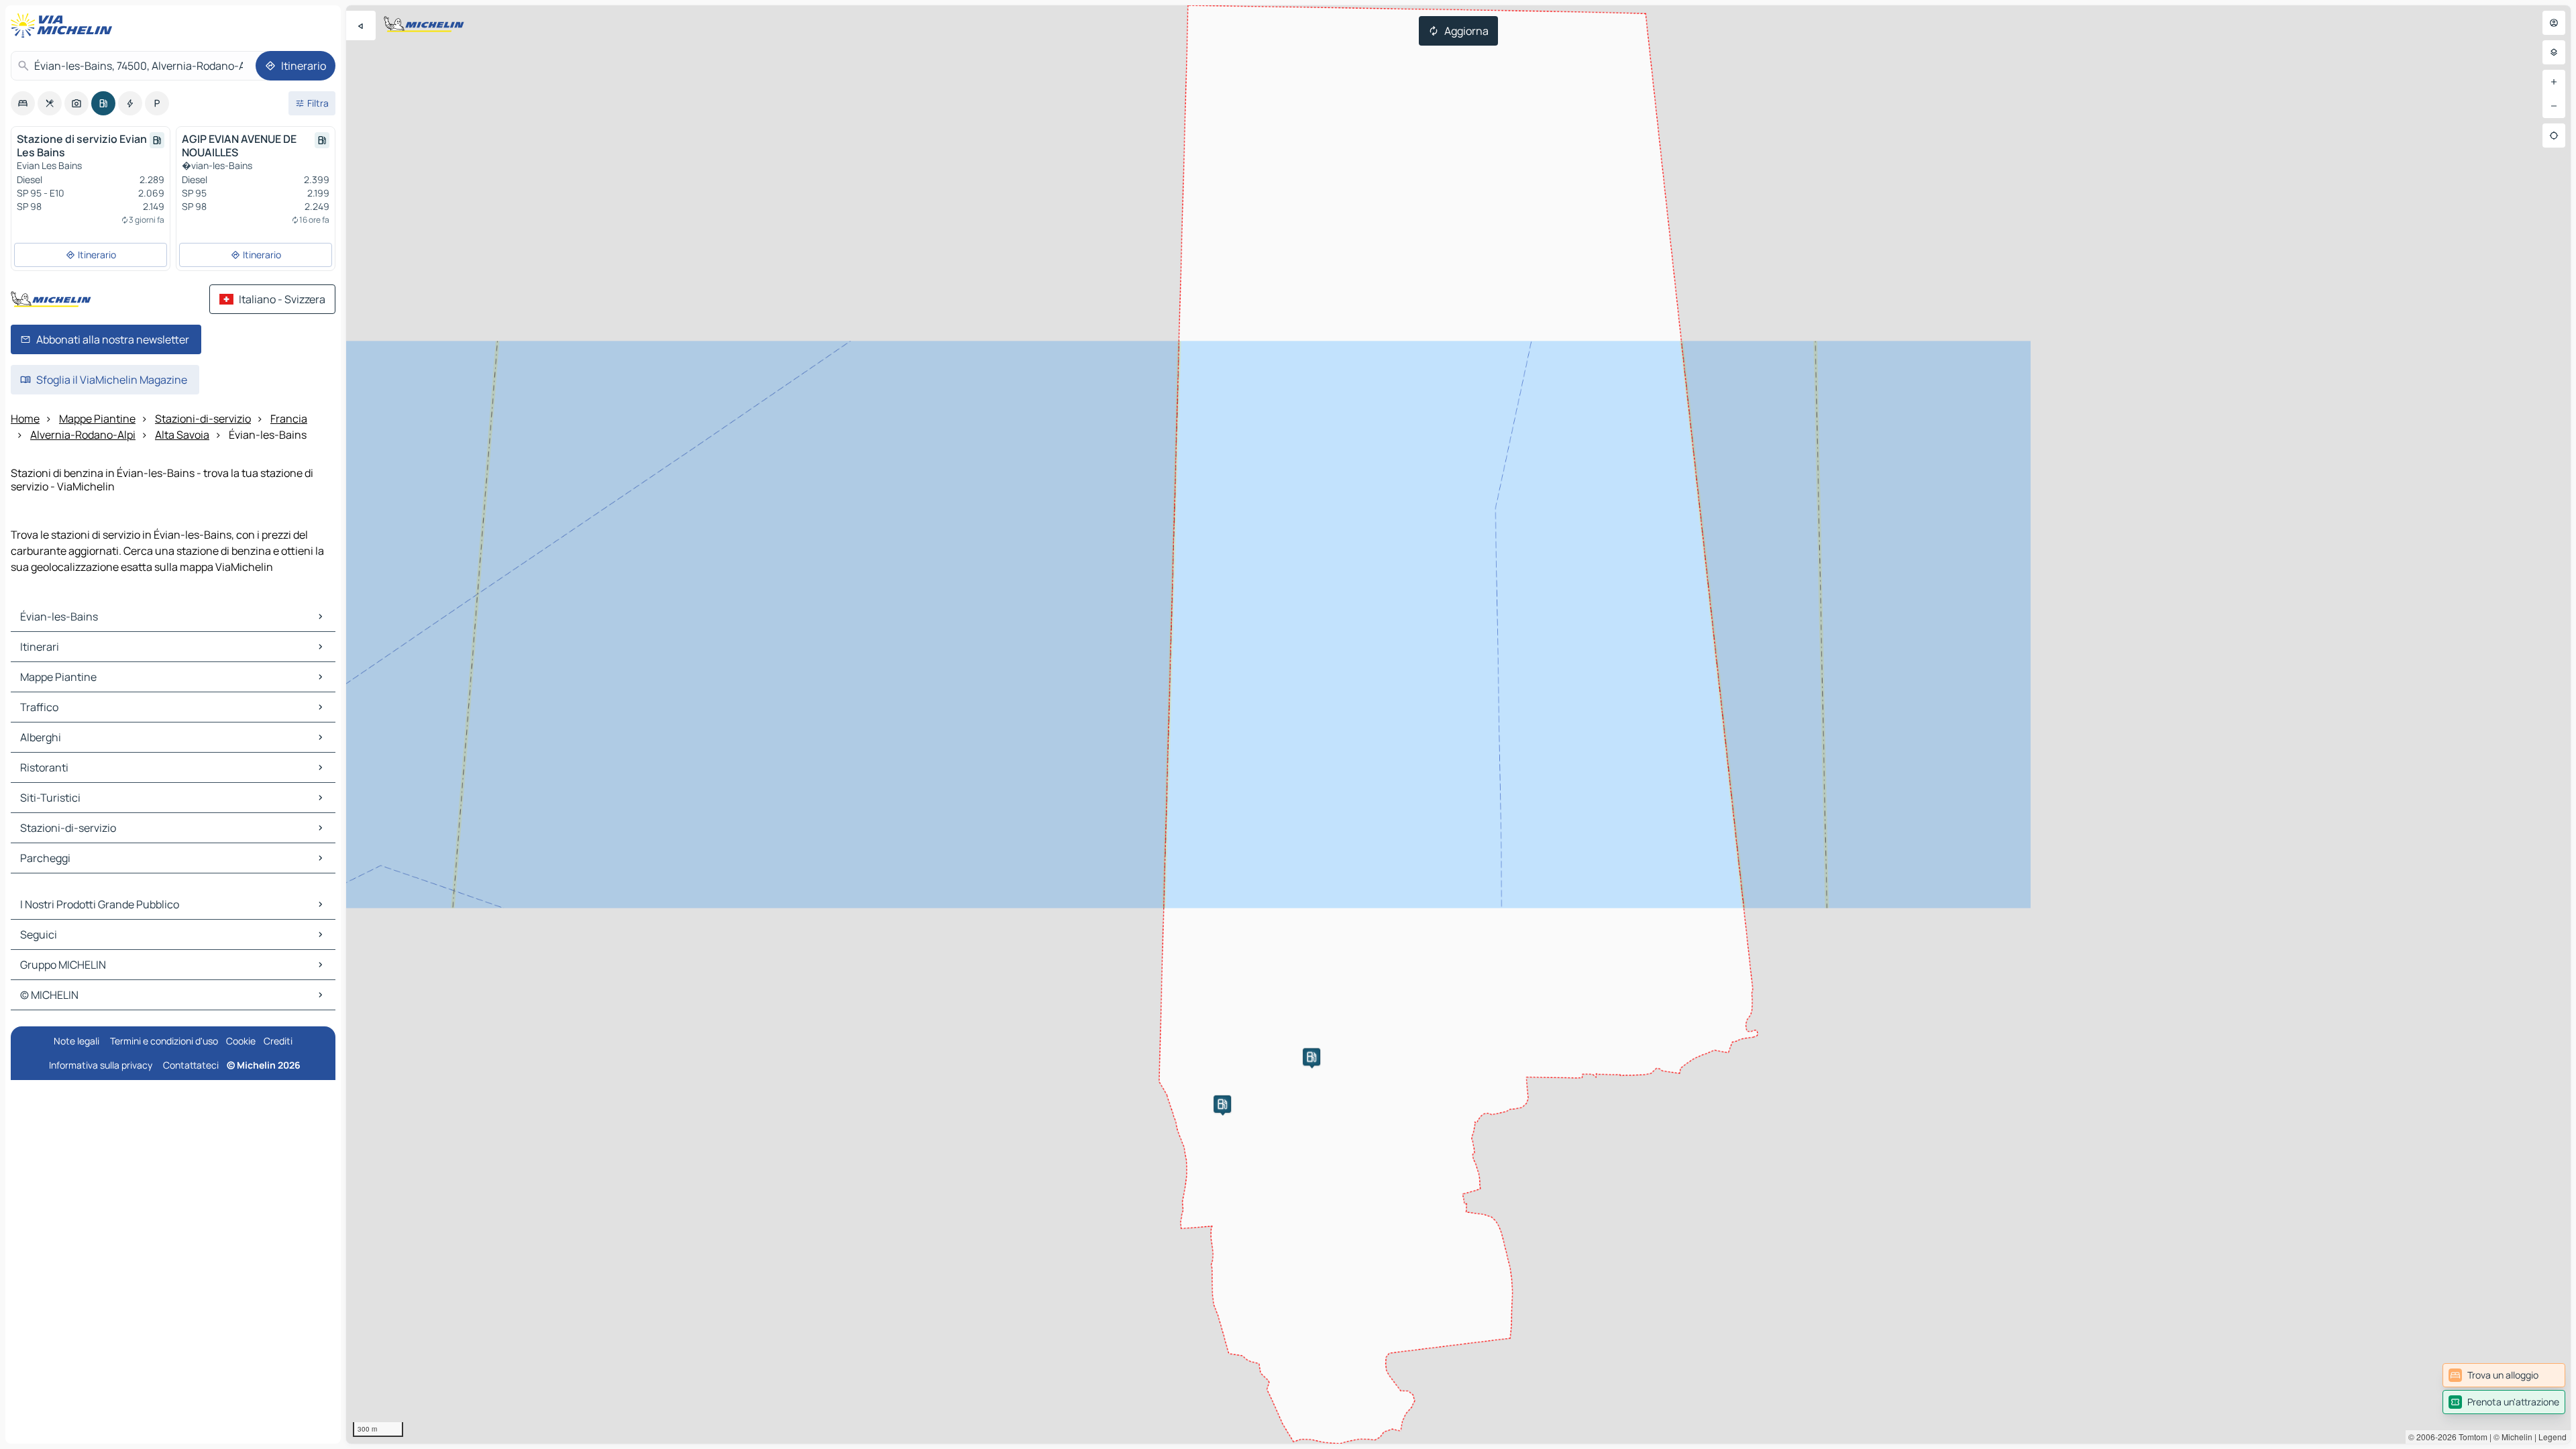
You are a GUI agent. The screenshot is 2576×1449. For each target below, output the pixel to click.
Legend (2553, 1437)
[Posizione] (2554, 136)
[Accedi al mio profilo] (2554, 23)
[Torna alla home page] (64, 25)
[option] (23, 103)
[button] (1222, 1104)
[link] (2504, 1375)
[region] (1458, 724)
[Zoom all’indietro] (2554, 106)
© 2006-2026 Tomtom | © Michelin (2470, 1437)
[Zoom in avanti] (2554, 82)
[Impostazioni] (2554, 52)
